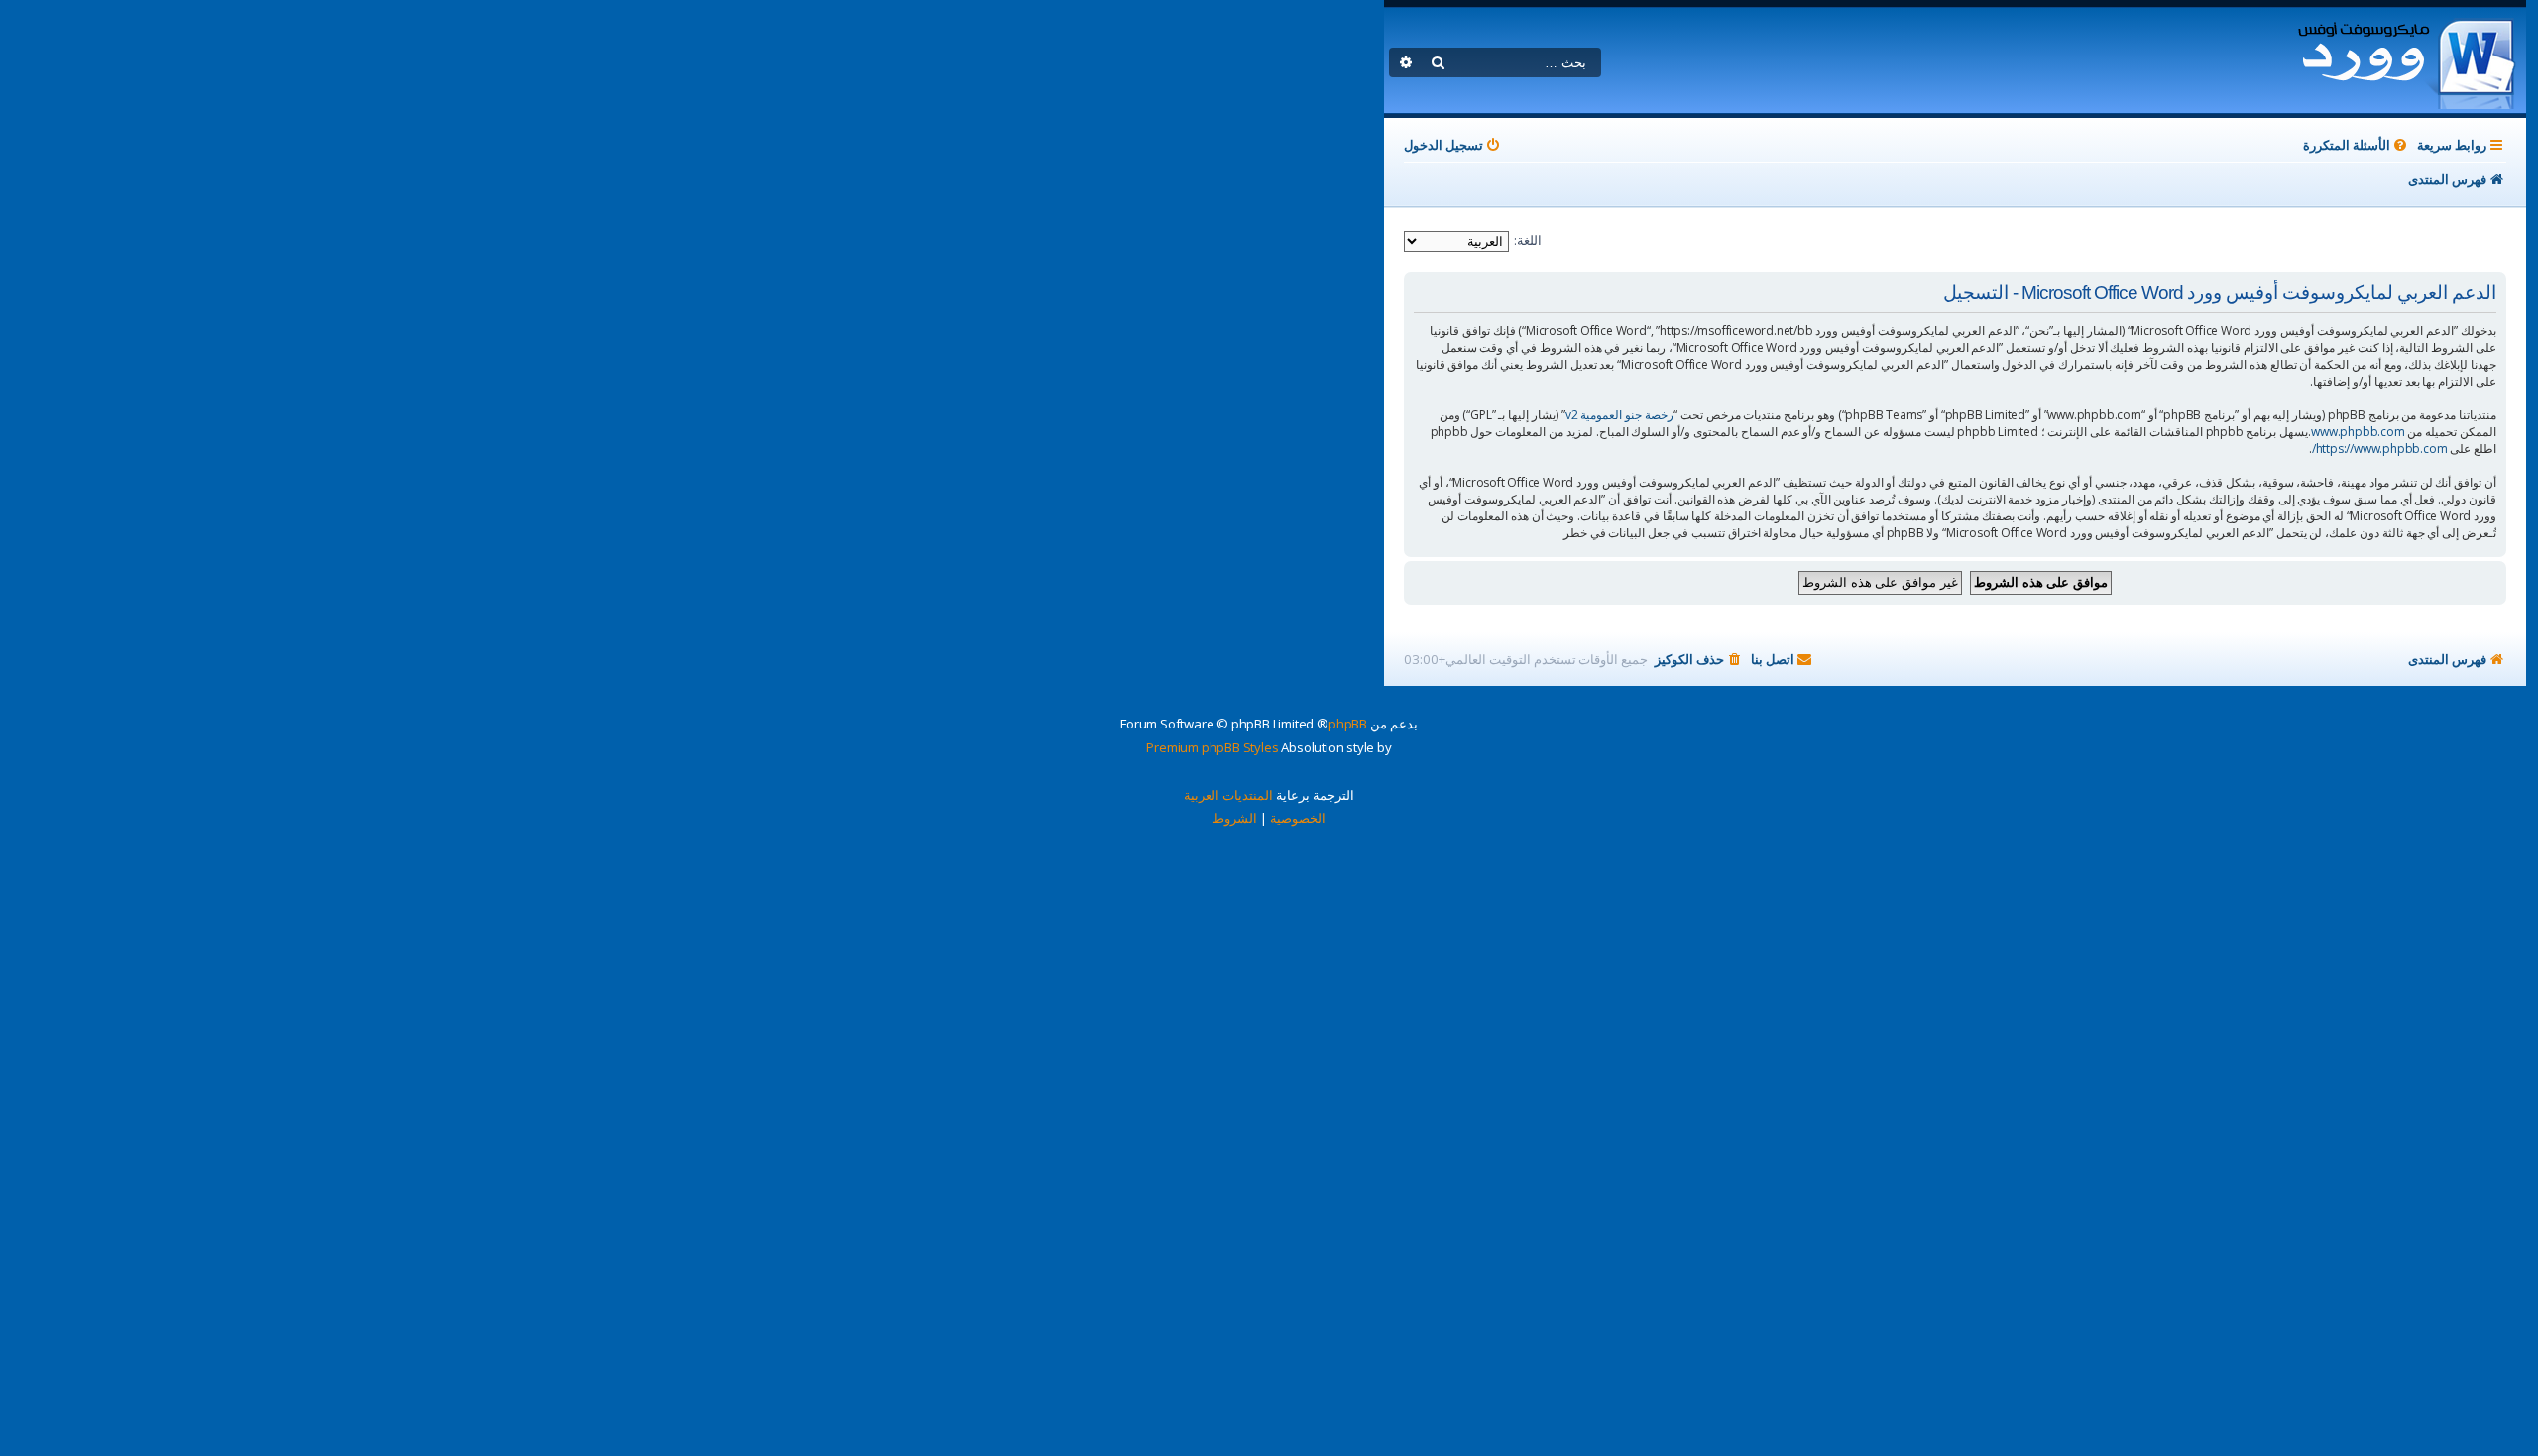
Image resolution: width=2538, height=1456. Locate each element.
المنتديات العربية (1228, 795)
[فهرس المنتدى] (2406, 60)
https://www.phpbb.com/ (2380, 448)
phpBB (1348, 724)
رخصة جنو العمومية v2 (1619, 415)
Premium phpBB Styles (1212, 747)
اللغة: (1528, 240)
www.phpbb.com (2358, 432)
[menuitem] (2357, 145)
